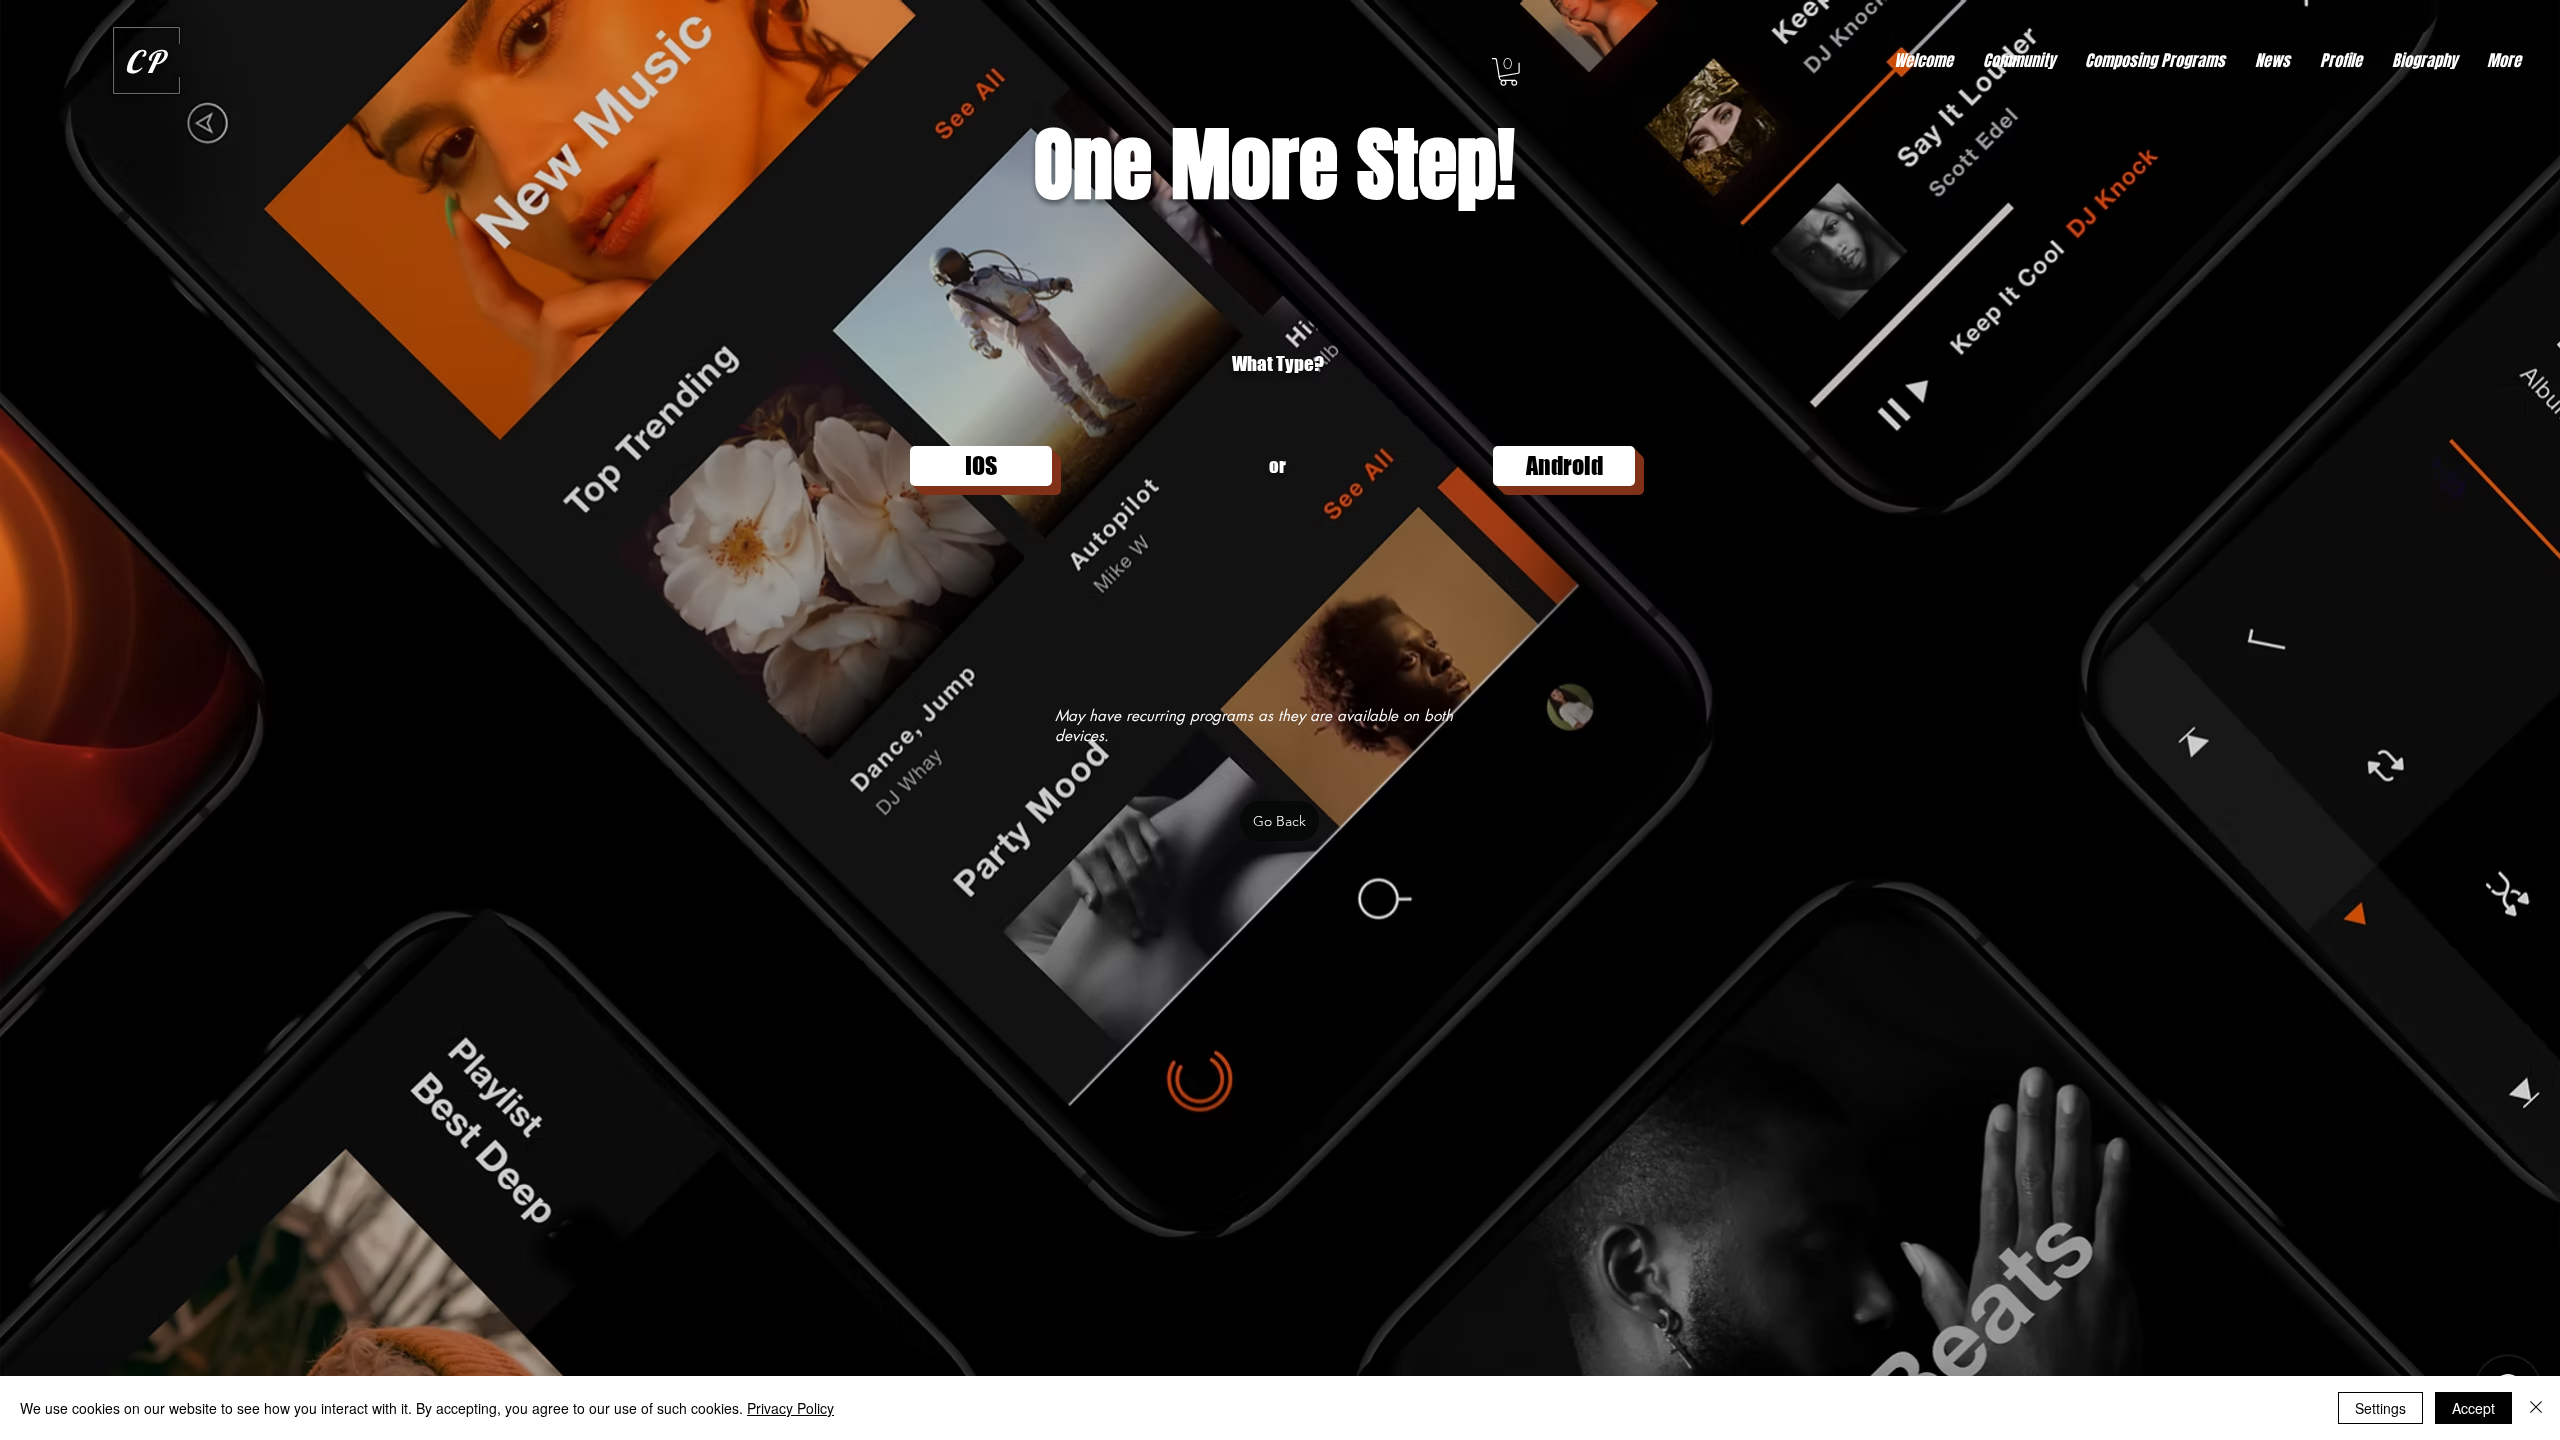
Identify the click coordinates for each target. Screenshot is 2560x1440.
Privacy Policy (790, 1408)
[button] (1508, 72)
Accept (2473, 1408)
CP (146, 61)
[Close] (2536, 1408)
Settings (2380, 1408)
